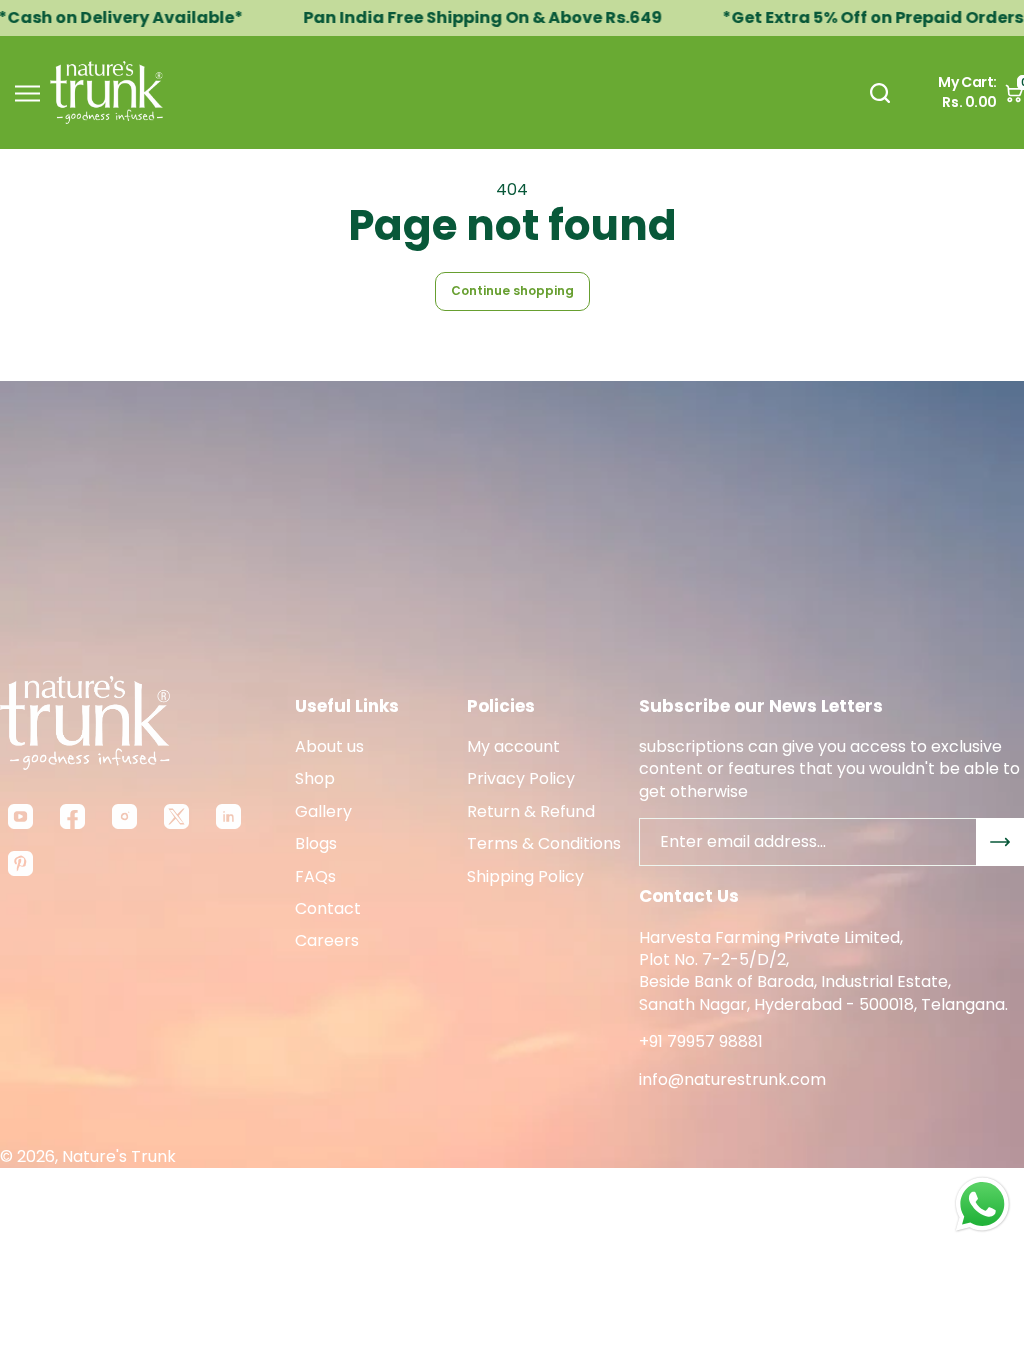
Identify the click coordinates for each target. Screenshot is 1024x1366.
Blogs (316, 844)
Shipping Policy (525, 877)
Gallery (323, 812)
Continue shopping (512, 290)
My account (513, 747)
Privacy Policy (521, 779)
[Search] (880, 93)
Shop (315, 779)
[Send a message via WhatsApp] (982, 1204)
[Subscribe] (1000, 842)
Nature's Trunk (119, 1157)
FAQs (315, 877)
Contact (328, 909)
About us (329, 747)
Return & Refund (531, 812)
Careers (327, 941)
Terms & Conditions (544, 844)
